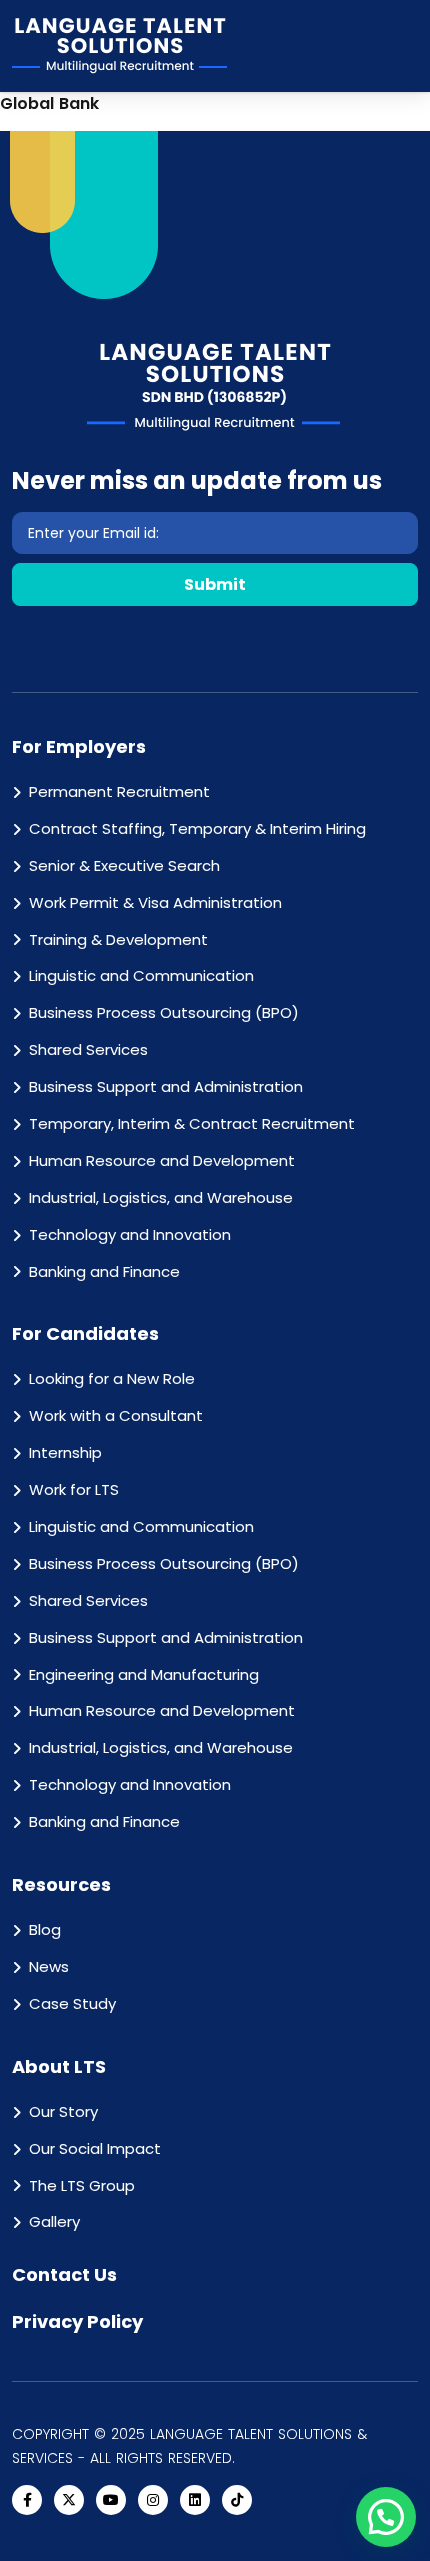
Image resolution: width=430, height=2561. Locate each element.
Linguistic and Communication (141, 975)
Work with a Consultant (116, 1415)
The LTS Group (82, 2185)
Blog (45, 1929)
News (49, 1966)
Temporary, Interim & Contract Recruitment (192, 1123)
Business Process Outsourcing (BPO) (164, 1012)
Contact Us (64, 2274)
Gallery (54, 2221)
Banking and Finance (104, 1271)
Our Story (63, 2111)
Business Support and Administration (166, 1086)
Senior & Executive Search (124, 865)
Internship (65, 1452)
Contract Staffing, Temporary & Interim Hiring (197, 828)
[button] (386, 2517)
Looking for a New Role (112, 1378)
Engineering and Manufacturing (144, 1674)
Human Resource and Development (162, 1160)
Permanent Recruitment (119, 791)
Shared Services (88, 1049)
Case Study (72, 2003)
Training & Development (118, 939)
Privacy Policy (77, 2321)
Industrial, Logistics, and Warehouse (161, 1197)
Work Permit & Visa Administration (155, 902)
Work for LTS (74, 1489)
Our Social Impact (95, 2148)
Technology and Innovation (130, 1234)
